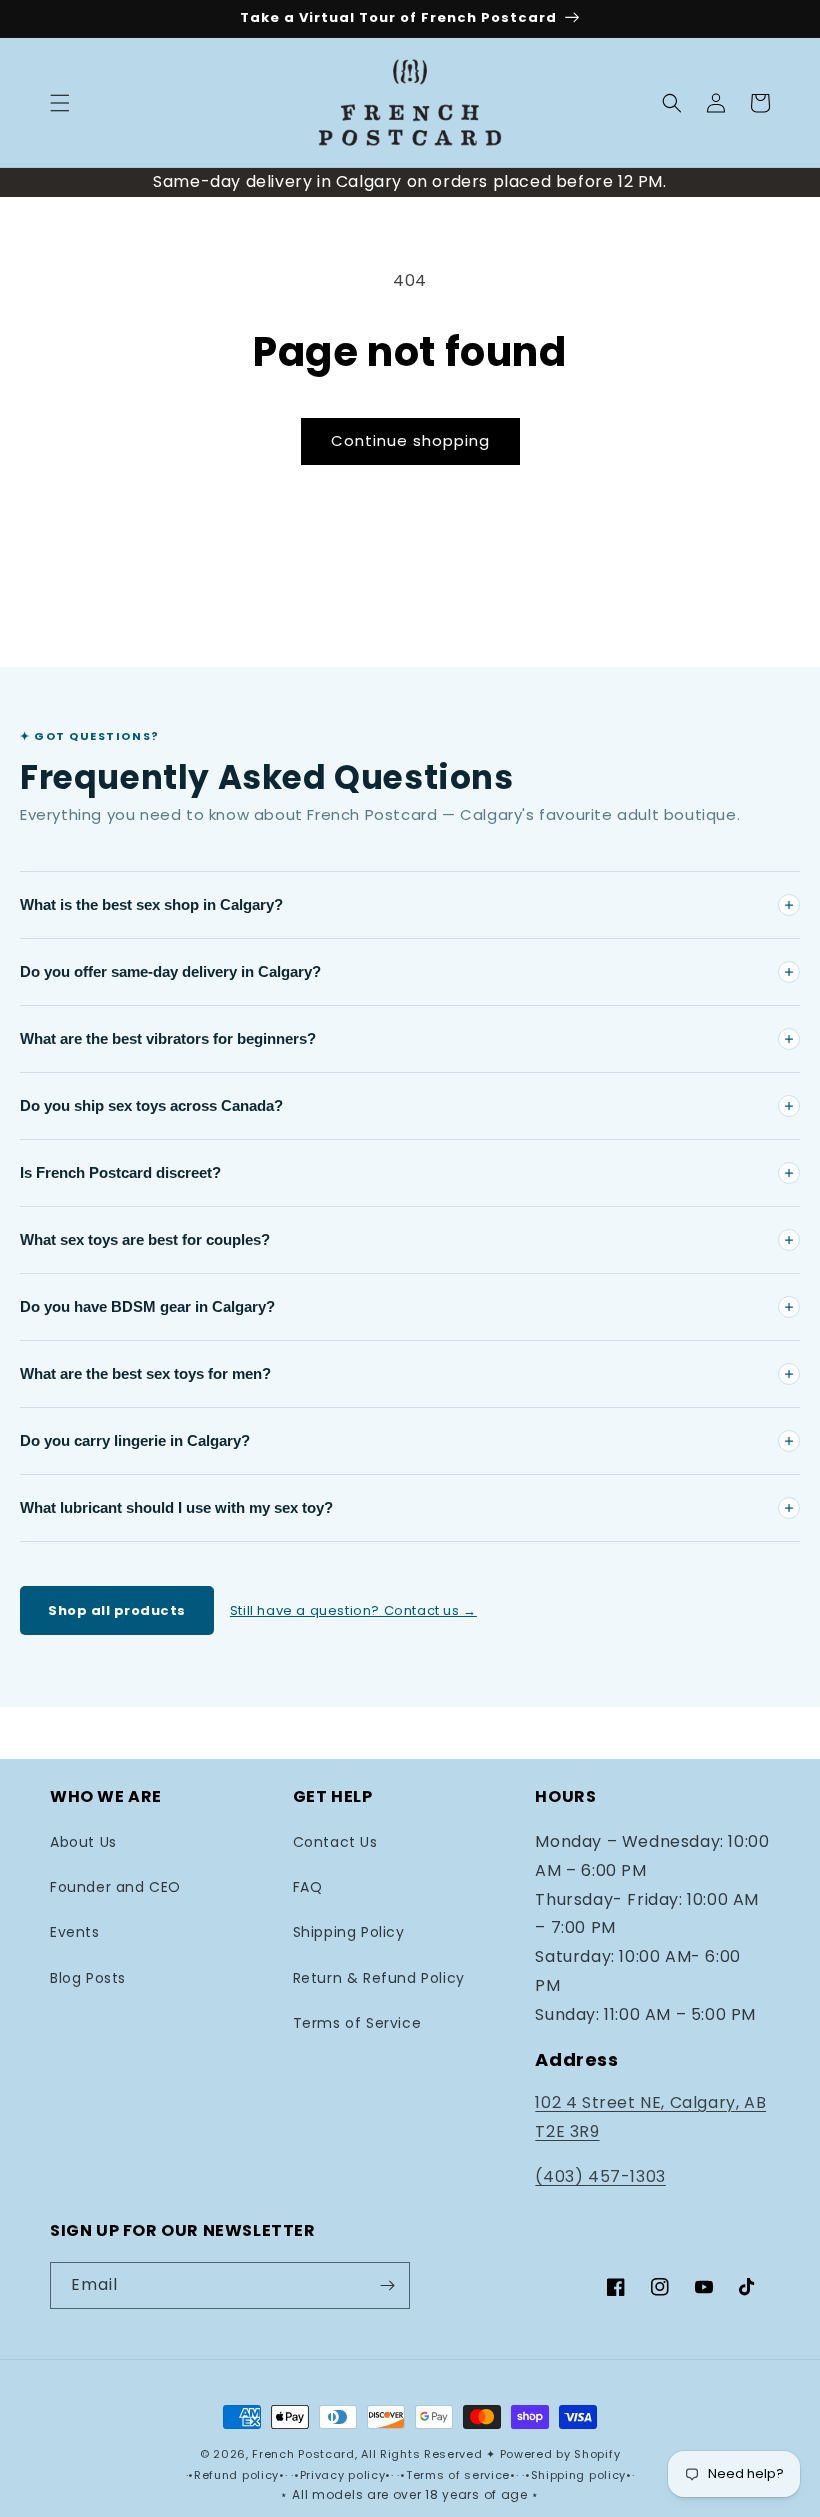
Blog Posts (88, 1978)
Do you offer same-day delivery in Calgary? (170, 971)
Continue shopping (410, 440)
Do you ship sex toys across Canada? (151, 1105)
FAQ (308, 1887)
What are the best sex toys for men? (145, 1373)
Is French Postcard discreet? (120, 1172)
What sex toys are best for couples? (145, 1239)
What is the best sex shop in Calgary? (151, 904)
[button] (60, 103)
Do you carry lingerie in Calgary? (135, 1440)
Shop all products (117, 1610)
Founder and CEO (115, 1887)
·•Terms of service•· (459, 2475)
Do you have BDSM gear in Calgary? (147, 1306)
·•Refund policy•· (239, 2475)
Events (75, 1932)
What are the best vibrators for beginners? (168, 1038)
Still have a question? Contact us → (353, 1610)
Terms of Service (357, 2023)
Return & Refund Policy (379, 1978)
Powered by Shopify (560, 2454)
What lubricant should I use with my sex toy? (176, 1507)
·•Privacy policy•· (344, 2475)
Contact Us (335, 1842)
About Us (83, 1842)
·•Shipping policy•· (578, 2475)
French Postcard (303, 2454)
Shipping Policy (349, 1932)
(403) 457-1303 (600, 2176)
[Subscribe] (387, 2285)
